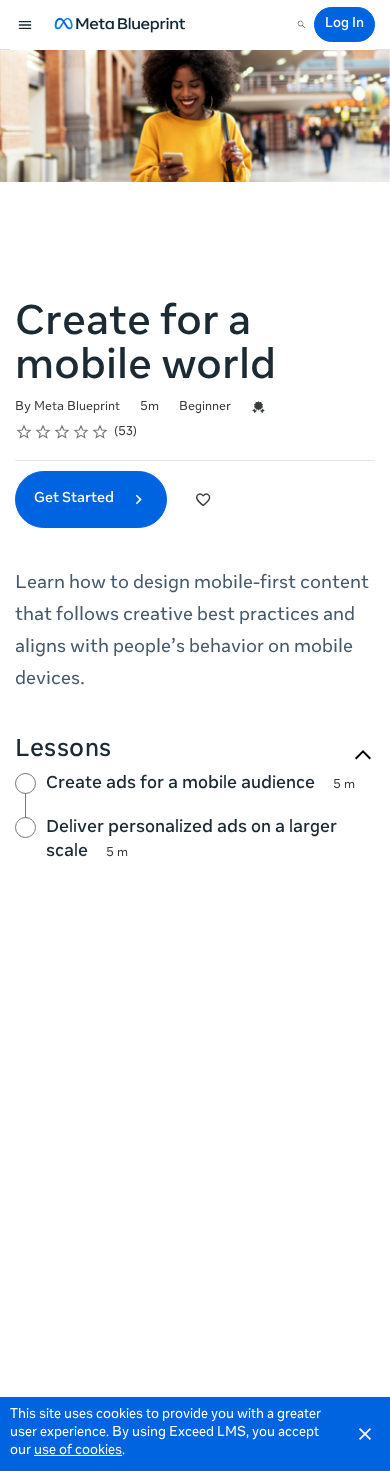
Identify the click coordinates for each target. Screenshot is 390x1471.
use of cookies (78, 1451)
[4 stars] (81, 432)
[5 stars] (100, 432)
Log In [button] (344, 24)
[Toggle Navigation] (26, 25)
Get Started (75, 499)
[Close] (365, 1434)
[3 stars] (62, 432)
